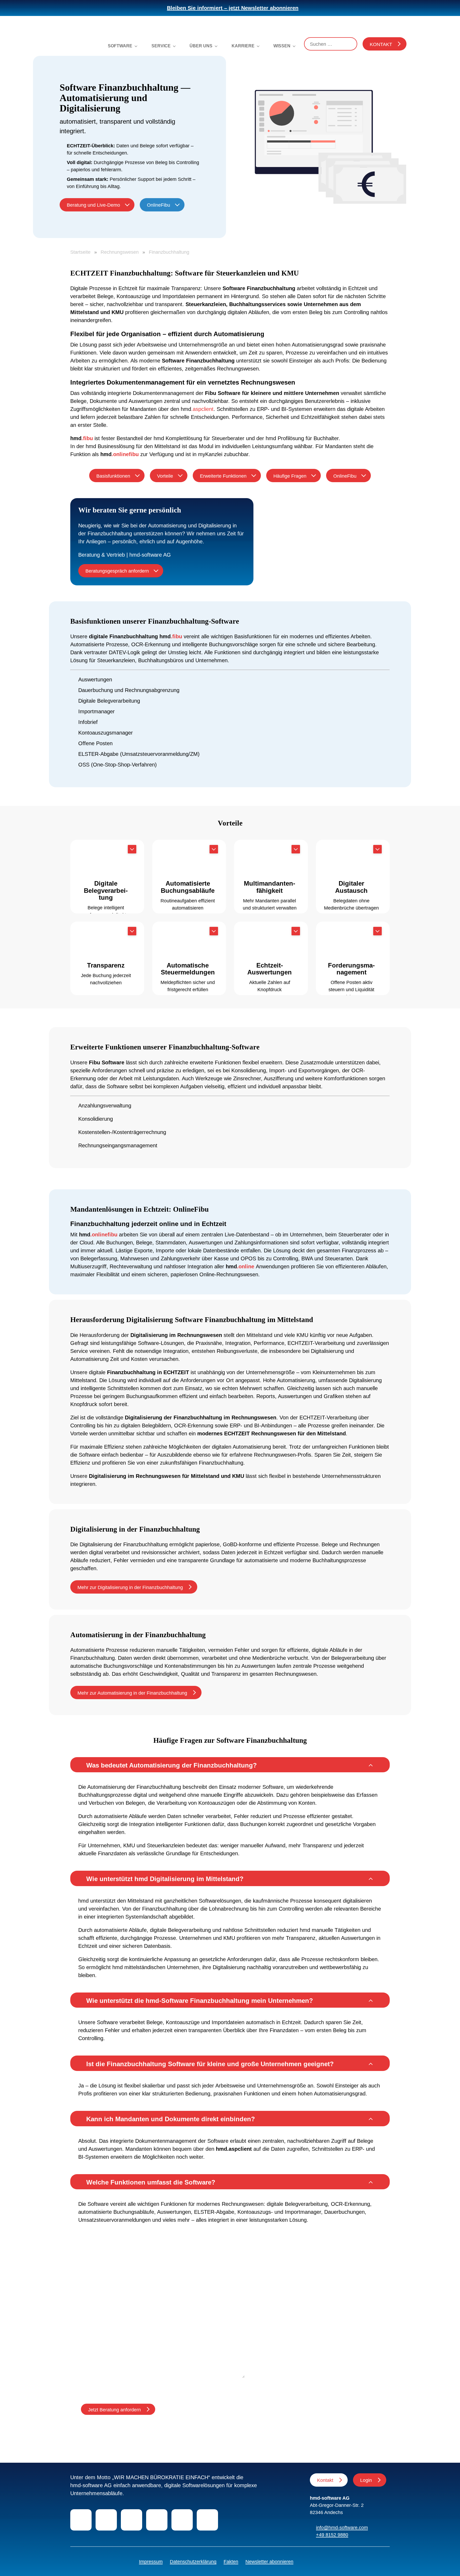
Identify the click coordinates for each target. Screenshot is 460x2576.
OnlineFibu (159, 205)
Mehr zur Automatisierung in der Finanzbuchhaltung (132, 1693)
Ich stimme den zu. (134, 2387)
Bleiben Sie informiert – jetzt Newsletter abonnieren (233, 8)
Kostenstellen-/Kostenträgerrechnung (122, 1132)
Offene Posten (95, 743)
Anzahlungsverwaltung (105, 1106)
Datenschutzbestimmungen (146, 2387)
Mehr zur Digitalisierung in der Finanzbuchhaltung (130, 1587)
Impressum (151, 2562)
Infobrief (88, 722)
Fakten (231, 2562)
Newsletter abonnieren (269, 2562)
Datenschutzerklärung (193, 2562)
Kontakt (381, 44)
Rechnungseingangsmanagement (118, 1145)
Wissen (282, 46)
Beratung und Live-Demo (93, 205)
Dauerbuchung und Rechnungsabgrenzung (129, 690)
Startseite (80, 252)
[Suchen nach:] (331, 44)
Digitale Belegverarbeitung (109, 701)
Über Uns (201, 46)
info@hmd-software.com (342, 2528)
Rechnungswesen (120, 252)
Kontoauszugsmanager (106, 733)
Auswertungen (95, 680)
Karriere (243, 46)
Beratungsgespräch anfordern (117, 571)
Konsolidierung (96, 1119)
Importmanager (96, 711)
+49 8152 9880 (332, 2535)
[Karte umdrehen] (132, 849)
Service (161, 46)
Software (120, 46)
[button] (230, 1765)
